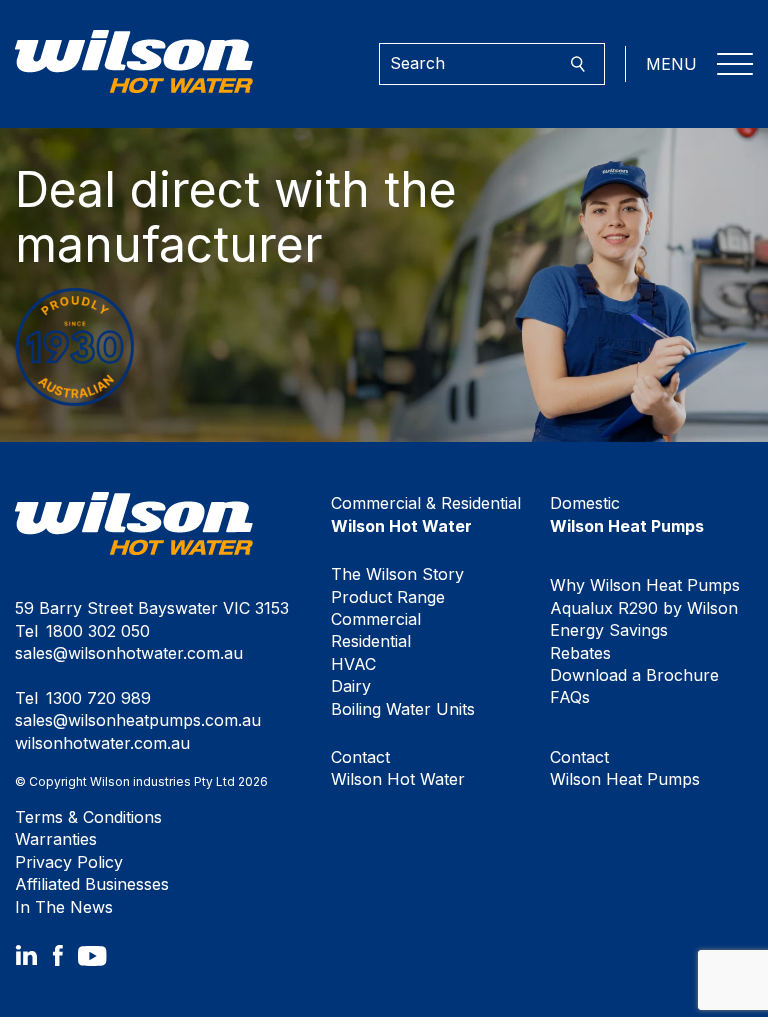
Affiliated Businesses (92, 884)
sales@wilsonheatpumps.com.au (138, 720)
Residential (371, 641)
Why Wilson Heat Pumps (645, 585)
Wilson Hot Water (398, 768)
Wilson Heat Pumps (625, 768)
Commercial (376, 619)
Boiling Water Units (403, 709)
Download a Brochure (634, 675)
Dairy (351, 686)
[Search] (577, 64)
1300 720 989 (98, 698)
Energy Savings (609, 630)
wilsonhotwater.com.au (102, 743)
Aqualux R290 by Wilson (644, 608)
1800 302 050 (98, 631)
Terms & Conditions (88, 817)
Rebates (580, 653)
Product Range (388, 597)
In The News (64, 907)
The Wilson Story (397, 574)
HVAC (353, 664)
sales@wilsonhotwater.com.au (129, 653)
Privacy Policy (69, 862)
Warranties (56, 839)
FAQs (570, 697)
